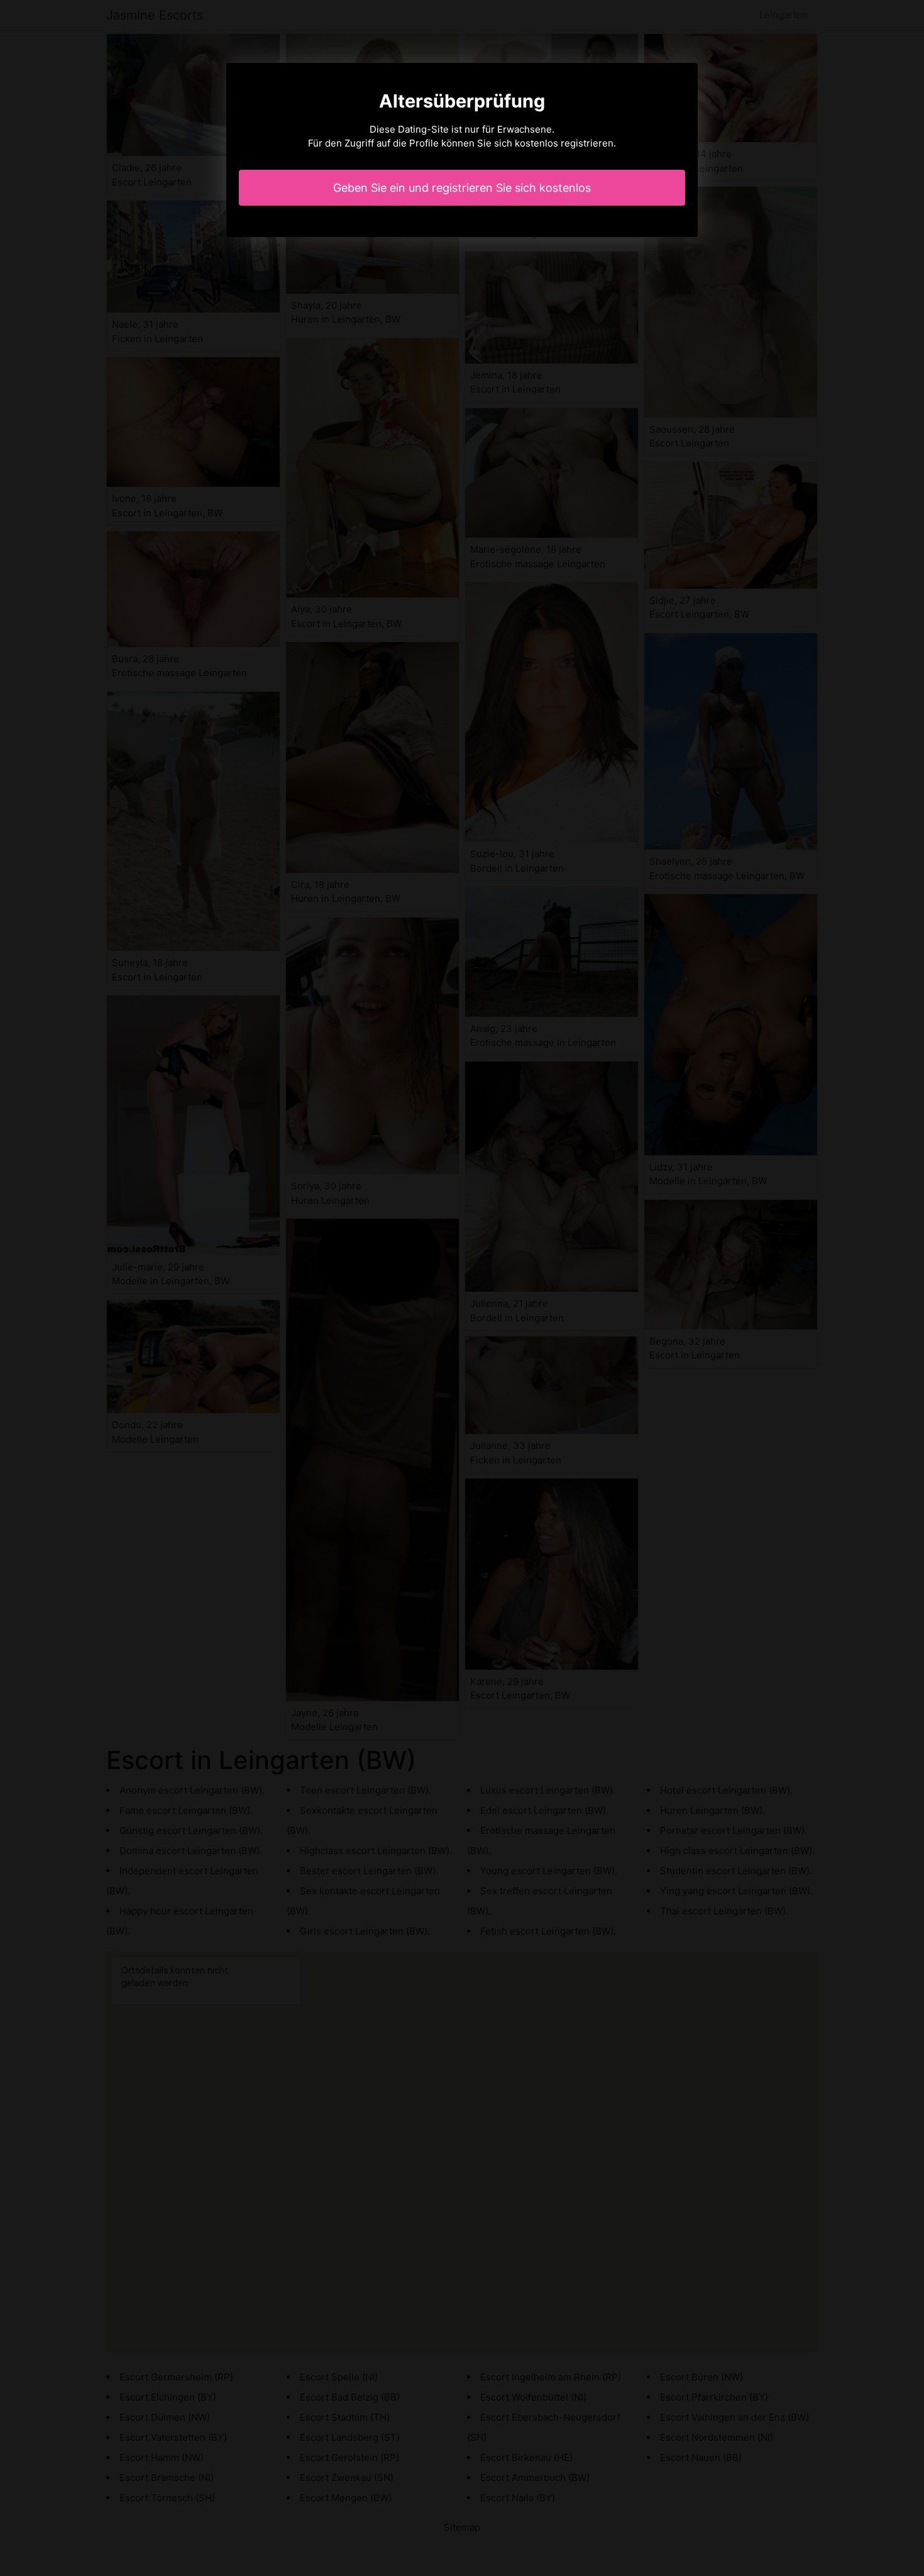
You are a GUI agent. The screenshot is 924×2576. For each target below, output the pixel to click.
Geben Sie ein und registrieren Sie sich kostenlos (462, 188)
